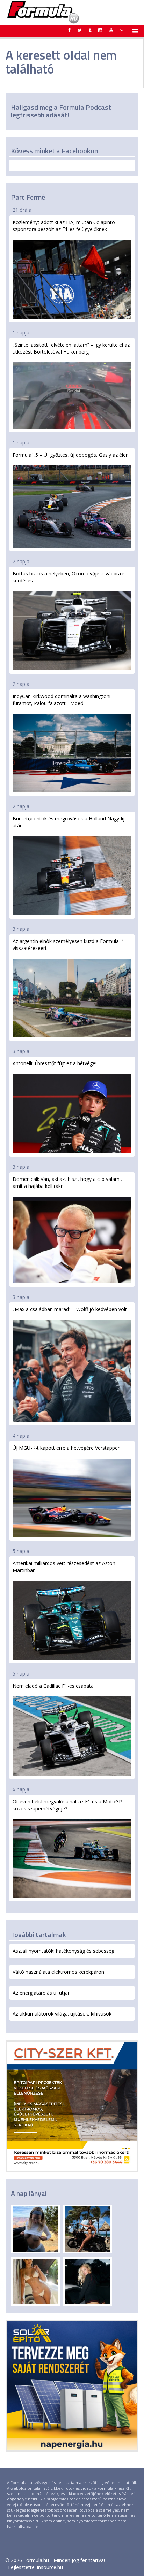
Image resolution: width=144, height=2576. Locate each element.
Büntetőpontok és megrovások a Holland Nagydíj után (69, 822)
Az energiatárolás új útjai (41, 1993)
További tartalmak (38, 1935)
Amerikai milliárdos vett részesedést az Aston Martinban (64, 1567)
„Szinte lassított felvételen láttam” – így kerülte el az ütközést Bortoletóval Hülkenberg (71, 348)
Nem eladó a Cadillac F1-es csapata (53, 1686)
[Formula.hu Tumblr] (90, 30)
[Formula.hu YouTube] (111, 30)
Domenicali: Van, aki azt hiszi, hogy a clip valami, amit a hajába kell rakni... (67, 1182)
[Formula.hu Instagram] (100, 30)
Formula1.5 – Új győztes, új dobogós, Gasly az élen (71, 455)
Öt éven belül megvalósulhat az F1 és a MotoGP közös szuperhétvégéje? (67, 1805)
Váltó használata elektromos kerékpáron (58, 1972)
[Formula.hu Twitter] (80, 30)
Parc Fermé (28, 197)
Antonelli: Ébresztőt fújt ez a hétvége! (55, 1063)
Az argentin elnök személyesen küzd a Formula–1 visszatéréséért (69, 945)
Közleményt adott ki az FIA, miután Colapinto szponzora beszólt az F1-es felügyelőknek (64, 226)
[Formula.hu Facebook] (70, 30)
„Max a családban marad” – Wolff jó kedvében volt (70, 1309)
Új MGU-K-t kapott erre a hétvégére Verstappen (67, 1448)
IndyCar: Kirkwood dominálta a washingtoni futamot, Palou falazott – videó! (62, 700)
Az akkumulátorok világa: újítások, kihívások (62, 2014)
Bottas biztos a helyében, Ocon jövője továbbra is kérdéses (69, 577)
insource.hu (50, 2567)
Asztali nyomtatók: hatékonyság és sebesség (63, 1951)
